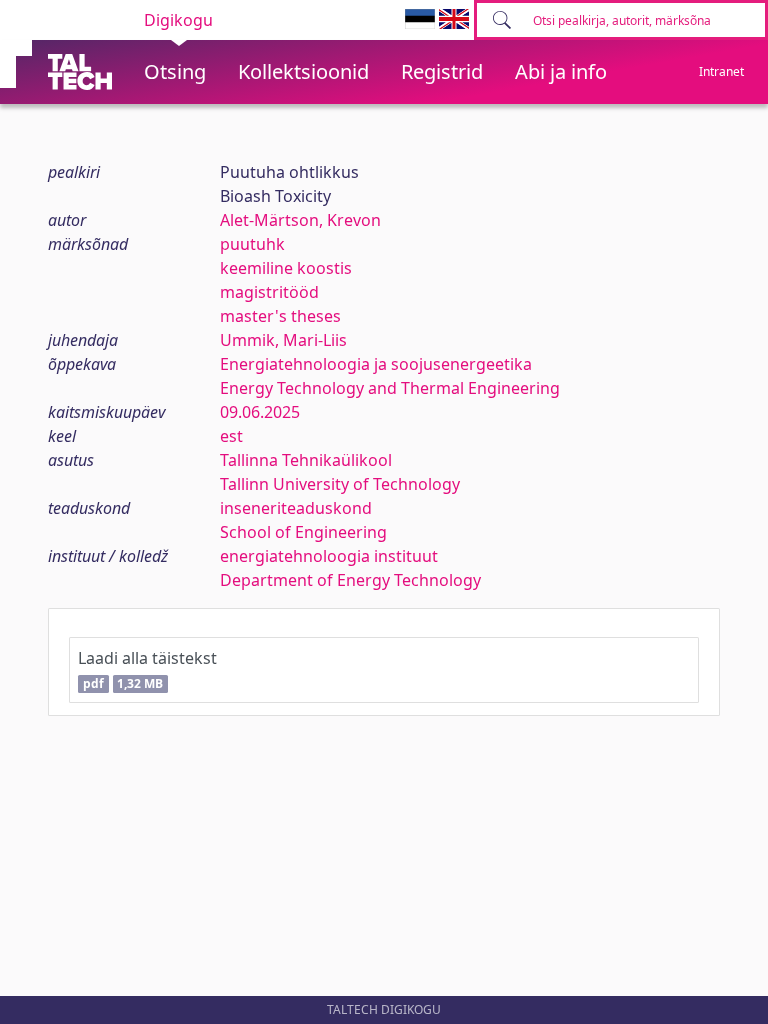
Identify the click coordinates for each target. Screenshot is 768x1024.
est (231, 436)
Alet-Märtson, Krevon (300, 220)
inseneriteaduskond (296, 508)
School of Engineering (303, 532)
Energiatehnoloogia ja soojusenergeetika (376, 364)
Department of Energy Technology (350, 580)
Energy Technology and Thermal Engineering (390, 388)
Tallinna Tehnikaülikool (306, 460)
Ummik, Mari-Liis (283, 340)
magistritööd (269, 292)
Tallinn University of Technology (340, 484)
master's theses (280, 316)
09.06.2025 (260, 412)
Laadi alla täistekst (147, 669)
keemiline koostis (286, 268)
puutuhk (252, 244)
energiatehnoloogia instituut (329, 556)
